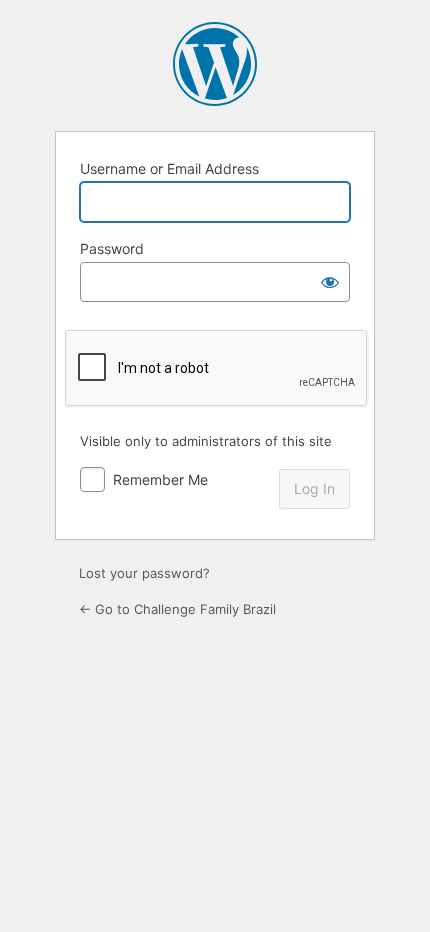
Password (112, 248)
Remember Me (160, 479)
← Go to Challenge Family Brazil (177, 609)
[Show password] (330, 282)
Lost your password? (144, 573)
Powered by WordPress (215, 64)
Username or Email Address (169, 168)
